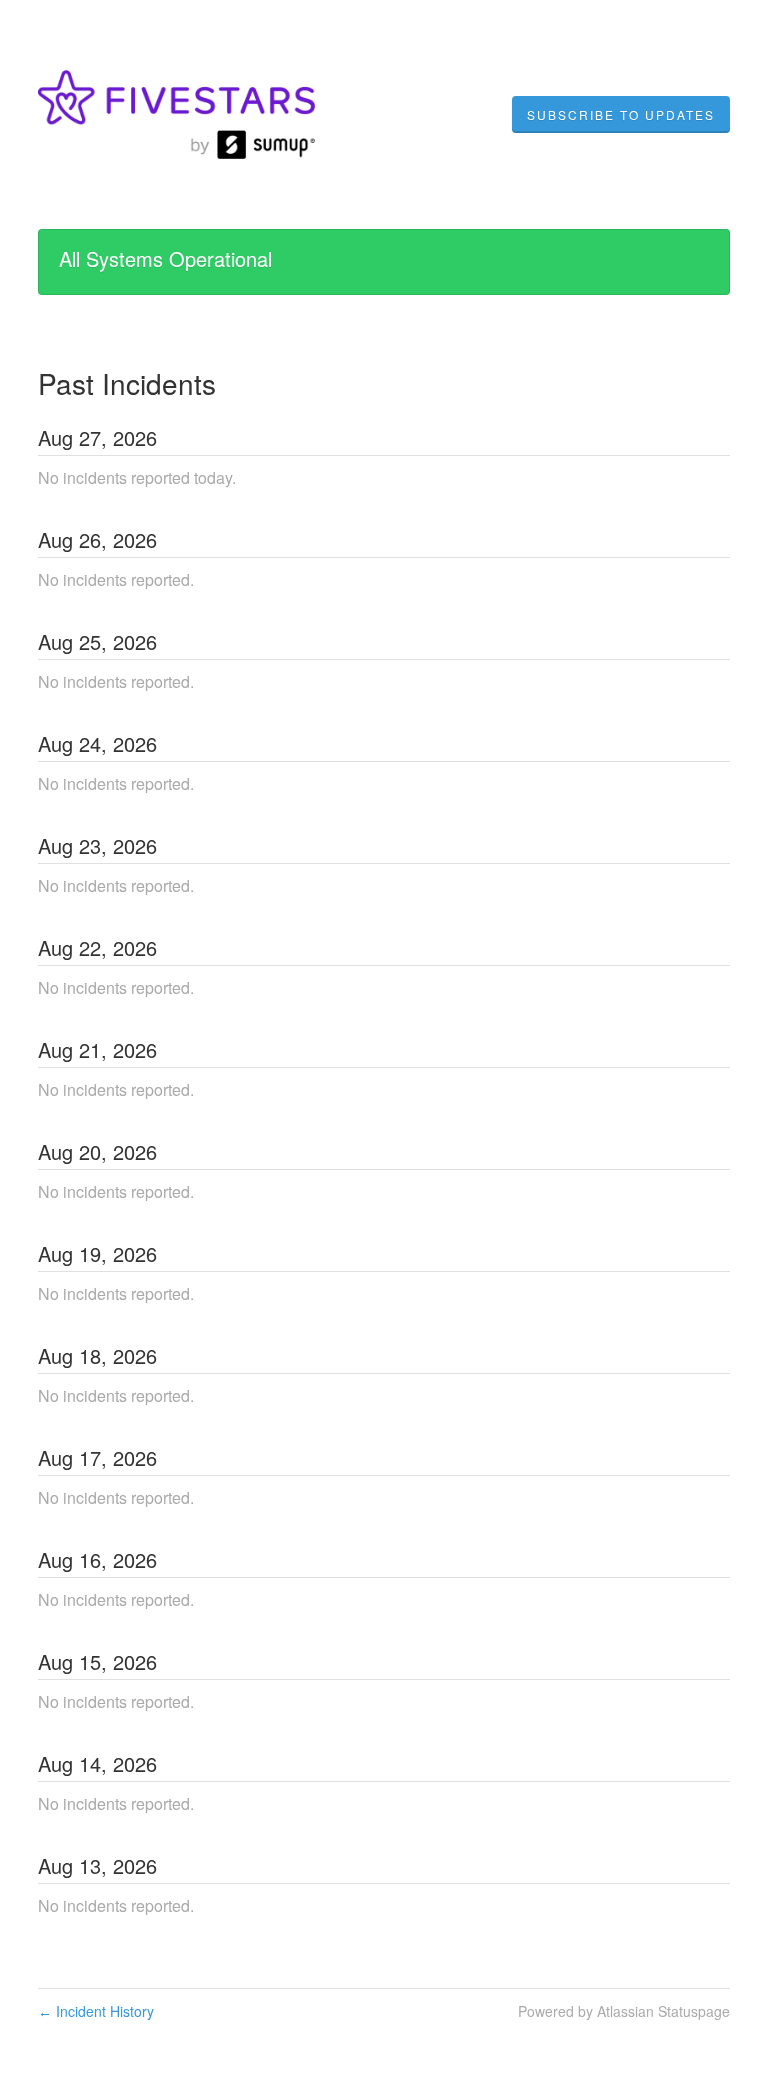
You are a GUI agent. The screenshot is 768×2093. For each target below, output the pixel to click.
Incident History (96, 2011)
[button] (621, 115)
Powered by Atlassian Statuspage (624, 2011)
